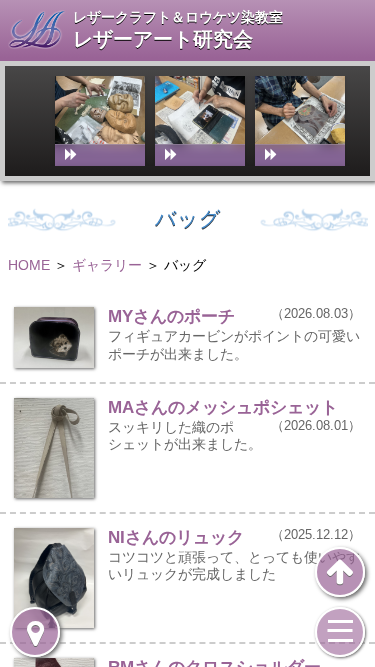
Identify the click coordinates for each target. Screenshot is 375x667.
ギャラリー (107, 265)
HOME (29, 265)
